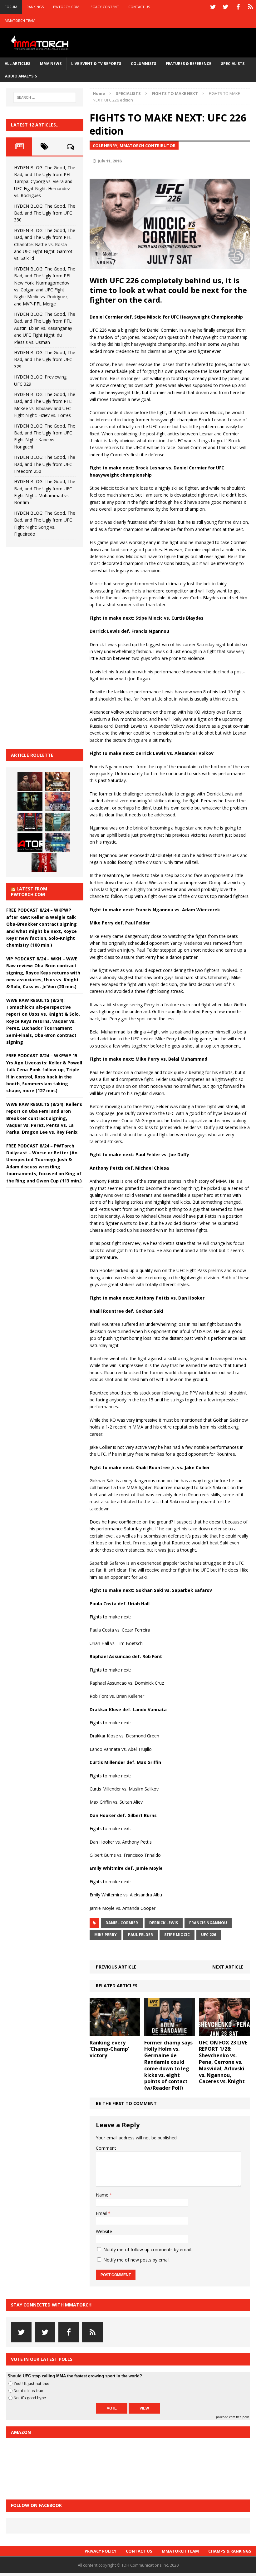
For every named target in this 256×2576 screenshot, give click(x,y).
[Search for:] (45, 97)
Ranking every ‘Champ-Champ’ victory (109, 2049)
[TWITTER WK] (225, 7)
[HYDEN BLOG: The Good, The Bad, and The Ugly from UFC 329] (58, 822)
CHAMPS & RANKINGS (230, 2551)
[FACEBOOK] (238, 7)
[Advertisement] (53, 647)
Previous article (116, 1967)
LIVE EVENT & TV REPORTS (96, 64)
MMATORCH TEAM (20, 20)
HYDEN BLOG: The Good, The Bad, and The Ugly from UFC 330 (45, 213)
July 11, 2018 (110, 161)
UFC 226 (209, 1935)
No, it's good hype (30, 2398)
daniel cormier (122, 1923)
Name (103, 2195)
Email (102, 2213)
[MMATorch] (41, 43)
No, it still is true (28, 2391)
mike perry (106, 1935)
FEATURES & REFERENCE (189, 64)
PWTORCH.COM (66, 7)
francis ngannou (208, 1923)
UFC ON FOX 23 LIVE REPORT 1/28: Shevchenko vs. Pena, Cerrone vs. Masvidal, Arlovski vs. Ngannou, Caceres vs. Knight (223, 2062)
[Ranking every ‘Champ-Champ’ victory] (115, 2032)
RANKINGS (35, 7)
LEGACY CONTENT (104, 7)
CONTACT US (139, 7)
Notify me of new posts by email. (137, 2260)
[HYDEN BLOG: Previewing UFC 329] (30, 842)
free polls (243, 2417)
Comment (106, 2148)
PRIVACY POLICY (101, 2551)
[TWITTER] (213, 7)
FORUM (11, 7)
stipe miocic (177, 1935)
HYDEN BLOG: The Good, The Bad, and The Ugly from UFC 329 (45, 359)
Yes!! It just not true (31, 2383)
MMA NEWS (51, 64)
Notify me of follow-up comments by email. (148, 2249)
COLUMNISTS (143, 64)
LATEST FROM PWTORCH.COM (29, 892)
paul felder (140, 1935)
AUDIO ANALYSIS (21, 76)
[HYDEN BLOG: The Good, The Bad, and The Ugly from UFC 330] (58, 781)
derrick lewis (164, 1923)
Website (104, 2231)
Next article (228, 1967)
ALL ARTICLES (17, 64)
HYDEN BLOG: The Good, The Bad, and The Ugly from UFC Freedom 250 (45, 464)
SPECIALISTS (233, 64)
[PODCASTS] (250, 7)
